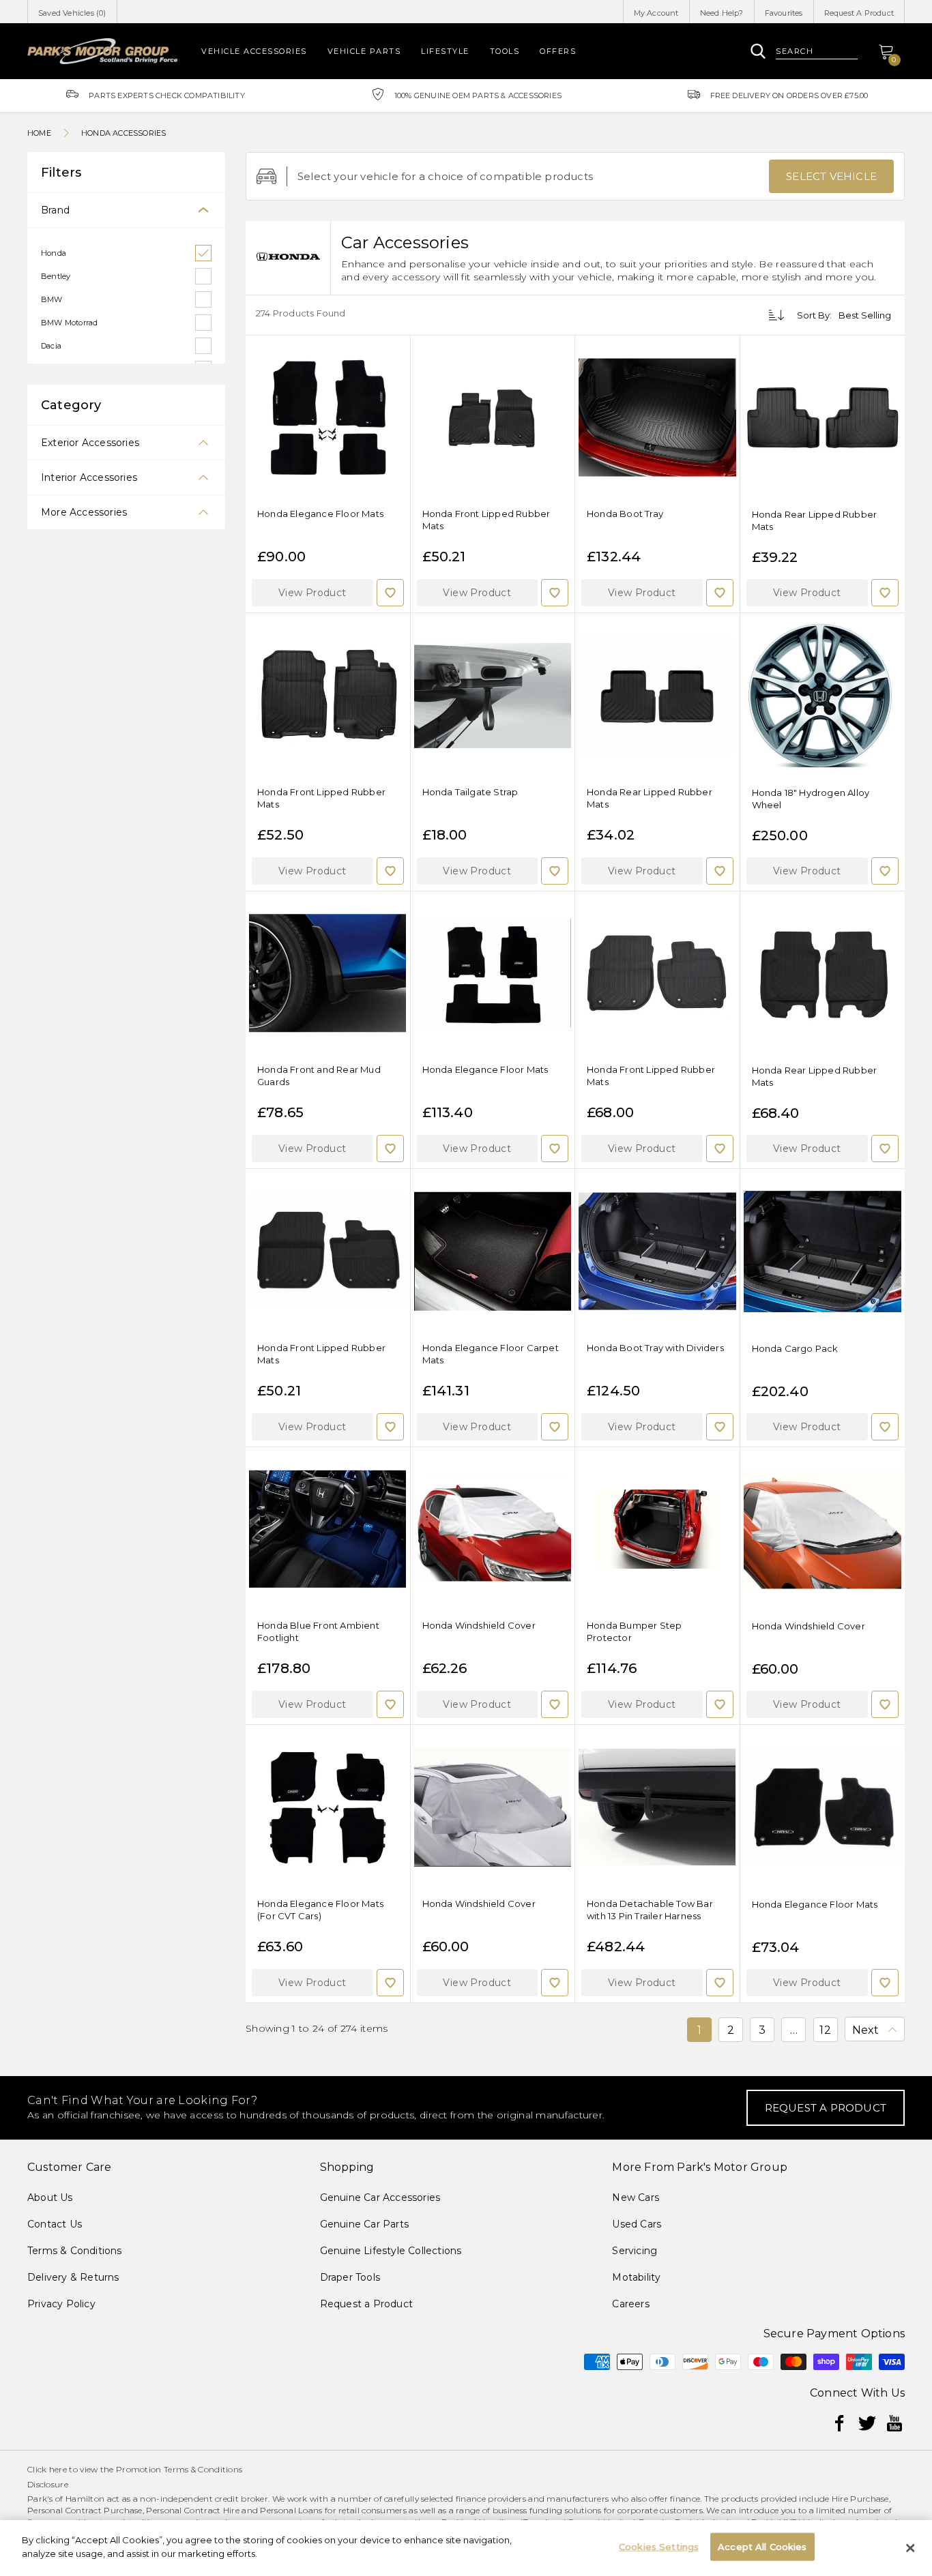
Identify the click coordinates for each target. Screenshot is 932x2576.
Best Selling (865, 315)
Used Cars (637, 2224)
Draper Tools (350, 2277)
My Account (656, 13)
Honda (54, 253)
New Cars (636, 2197)
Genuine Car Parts (364, 2224)
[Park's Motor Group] (102, 51)
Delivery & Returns (73, 2277)
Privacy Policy (61, 2304)
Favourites (784, 13)
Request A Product (859, 13)
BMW (52, 299)
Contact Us (55, 2224)
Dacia (51, 346)
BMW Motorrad (69, 323)
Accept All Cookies (762, 2547)
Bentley (56, 276)
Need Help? (722, 13)
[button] (312, 593)
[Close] (910, 2548)
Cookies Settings (659, 2547)
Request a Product (366, 2304)
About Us (50, 2197)
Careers (630, 2304)
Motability (636, 2277)
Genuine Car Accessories (380, 2197)
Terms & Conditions (75, 2251)
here (58, 2469)
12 (825, 2030)
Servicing (635, 2251)
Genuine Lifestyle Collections (391, 2251)
